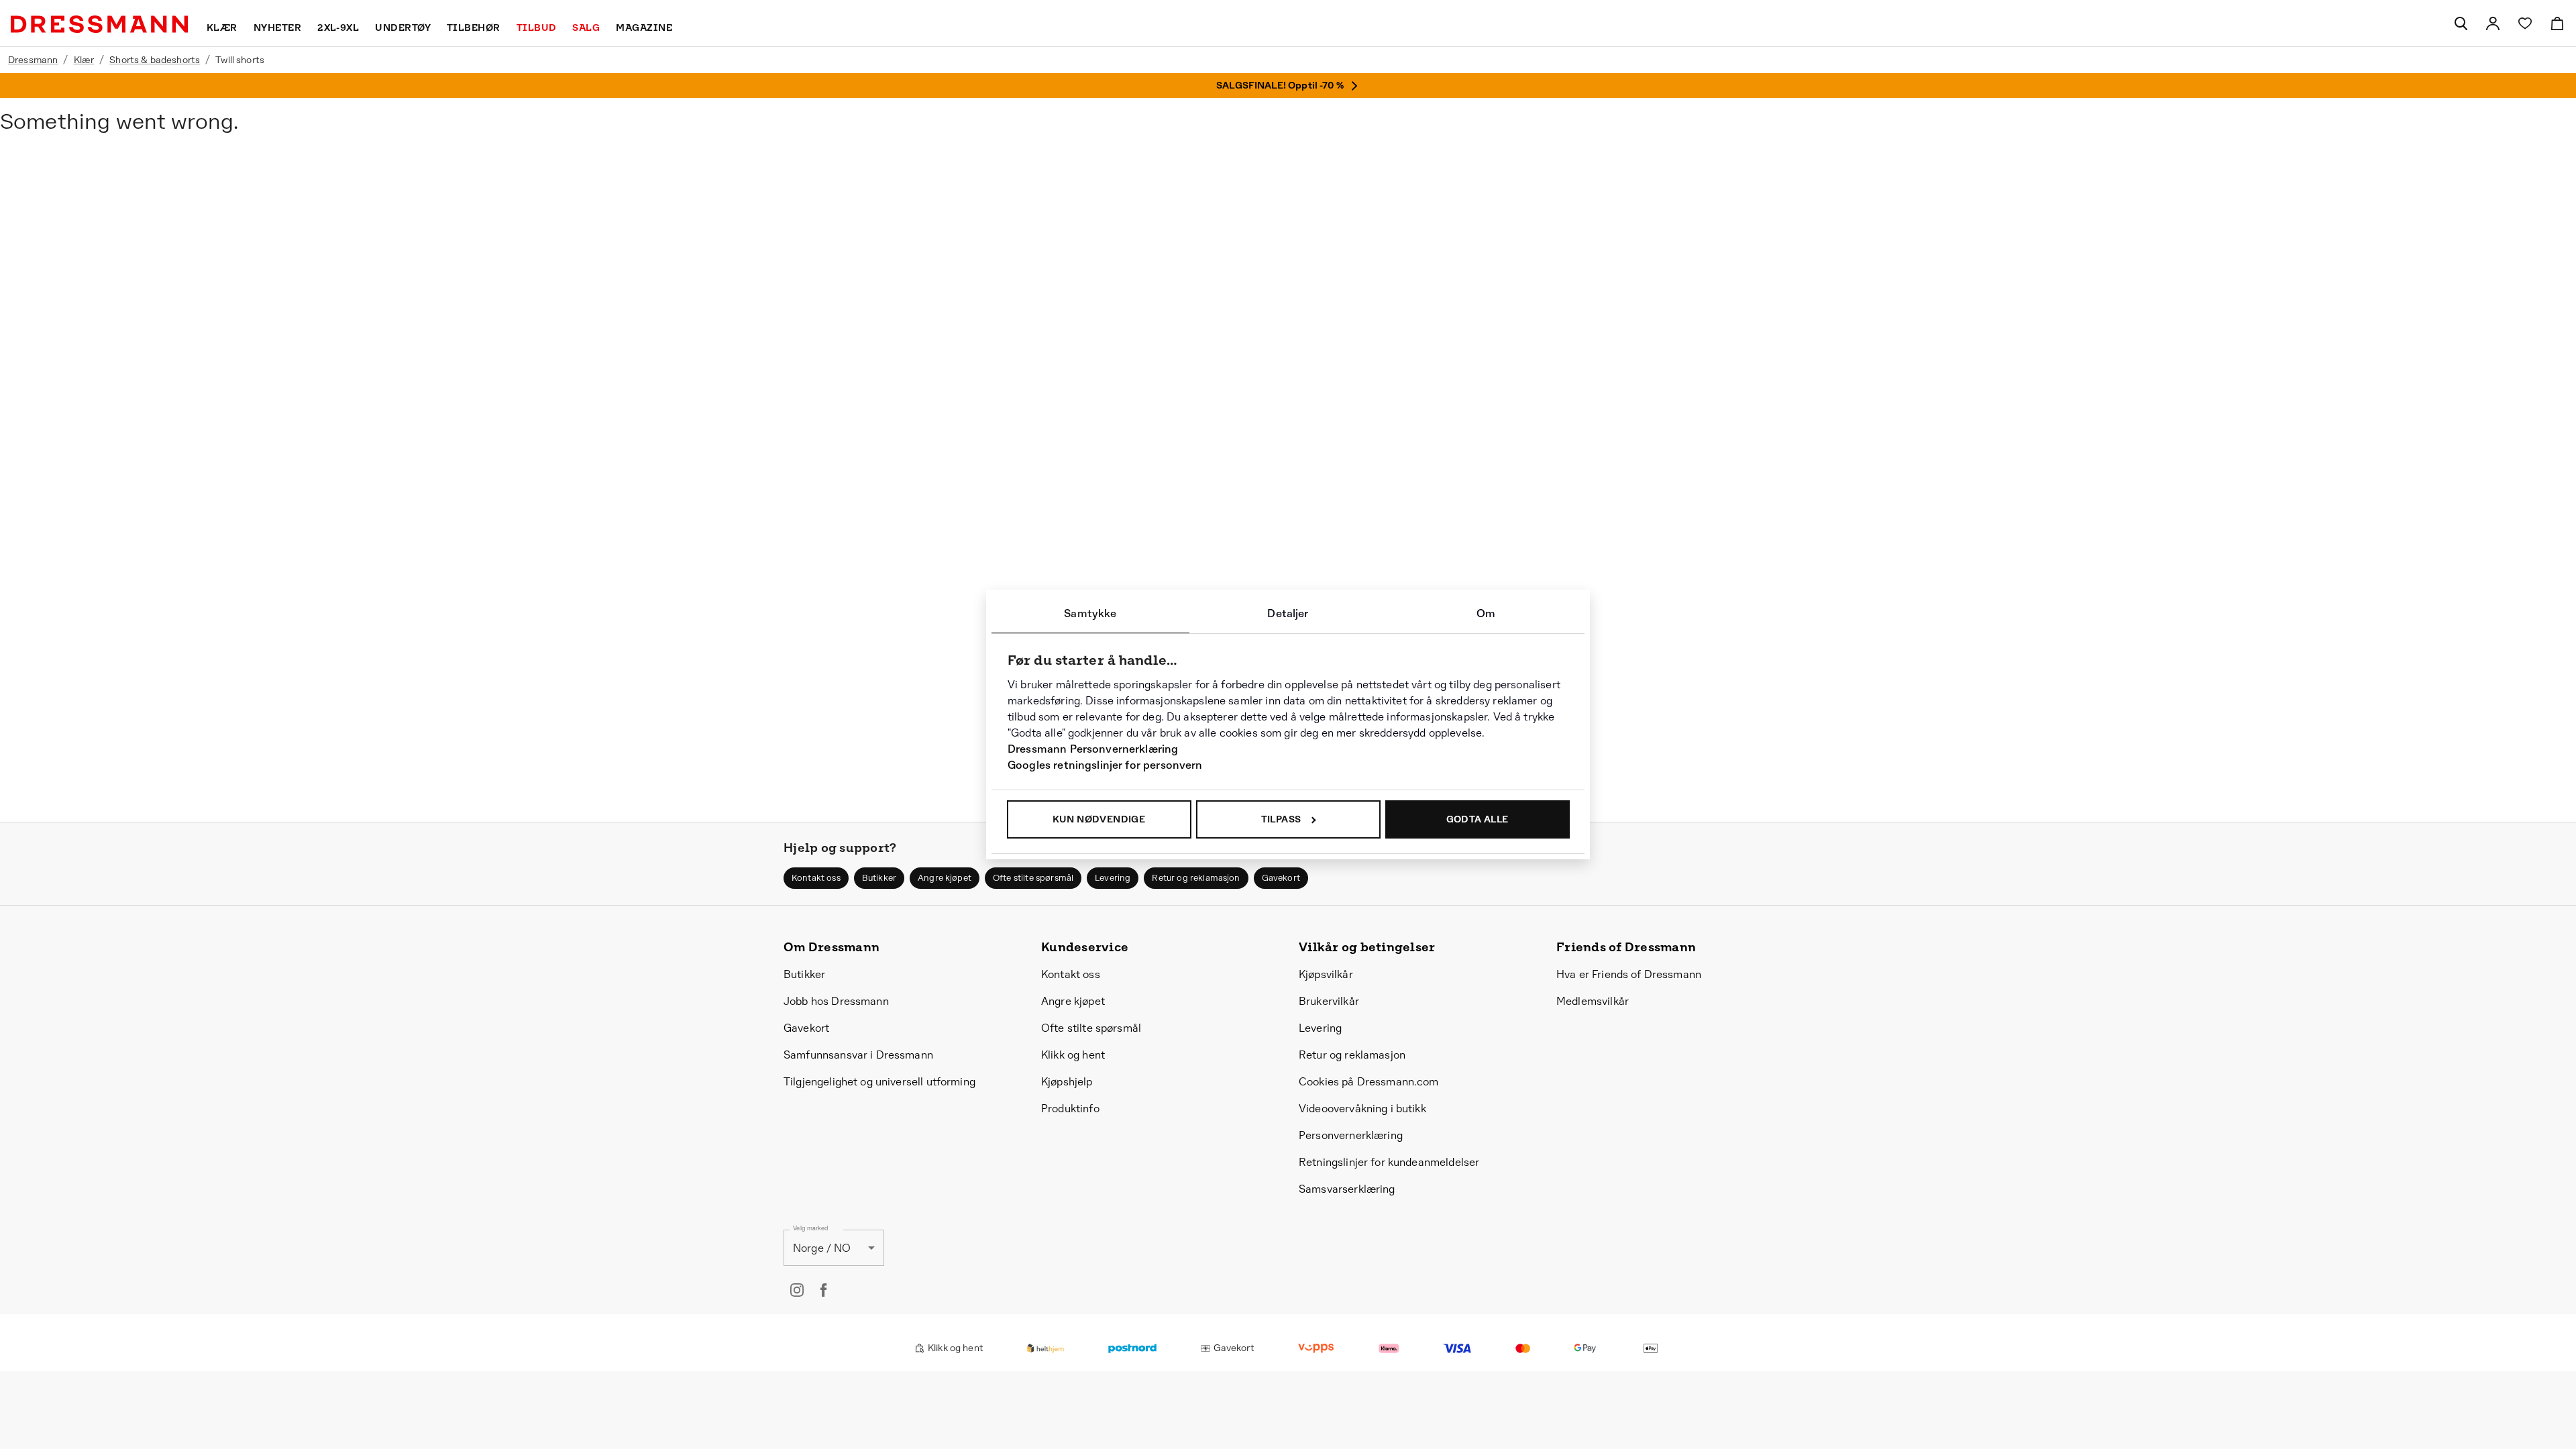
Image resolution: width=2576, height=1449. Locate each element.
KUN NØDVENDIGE (1099, 819)
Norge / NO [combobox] (822, 1248)
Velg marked (810, 1229)
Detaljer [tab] (1288, 613)
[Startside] (99, 24)
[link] (2493, 23)
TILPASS (1281, 819)
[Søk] (2461, 23)
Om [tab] (1486, 613)
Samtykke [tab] (1090, 613)
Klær (84, 60)
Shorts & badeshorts (155, 60)
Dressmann (33, 60)
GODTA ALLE (1478, 819)
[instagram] (797, 1290)
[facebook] (824, 1290)
